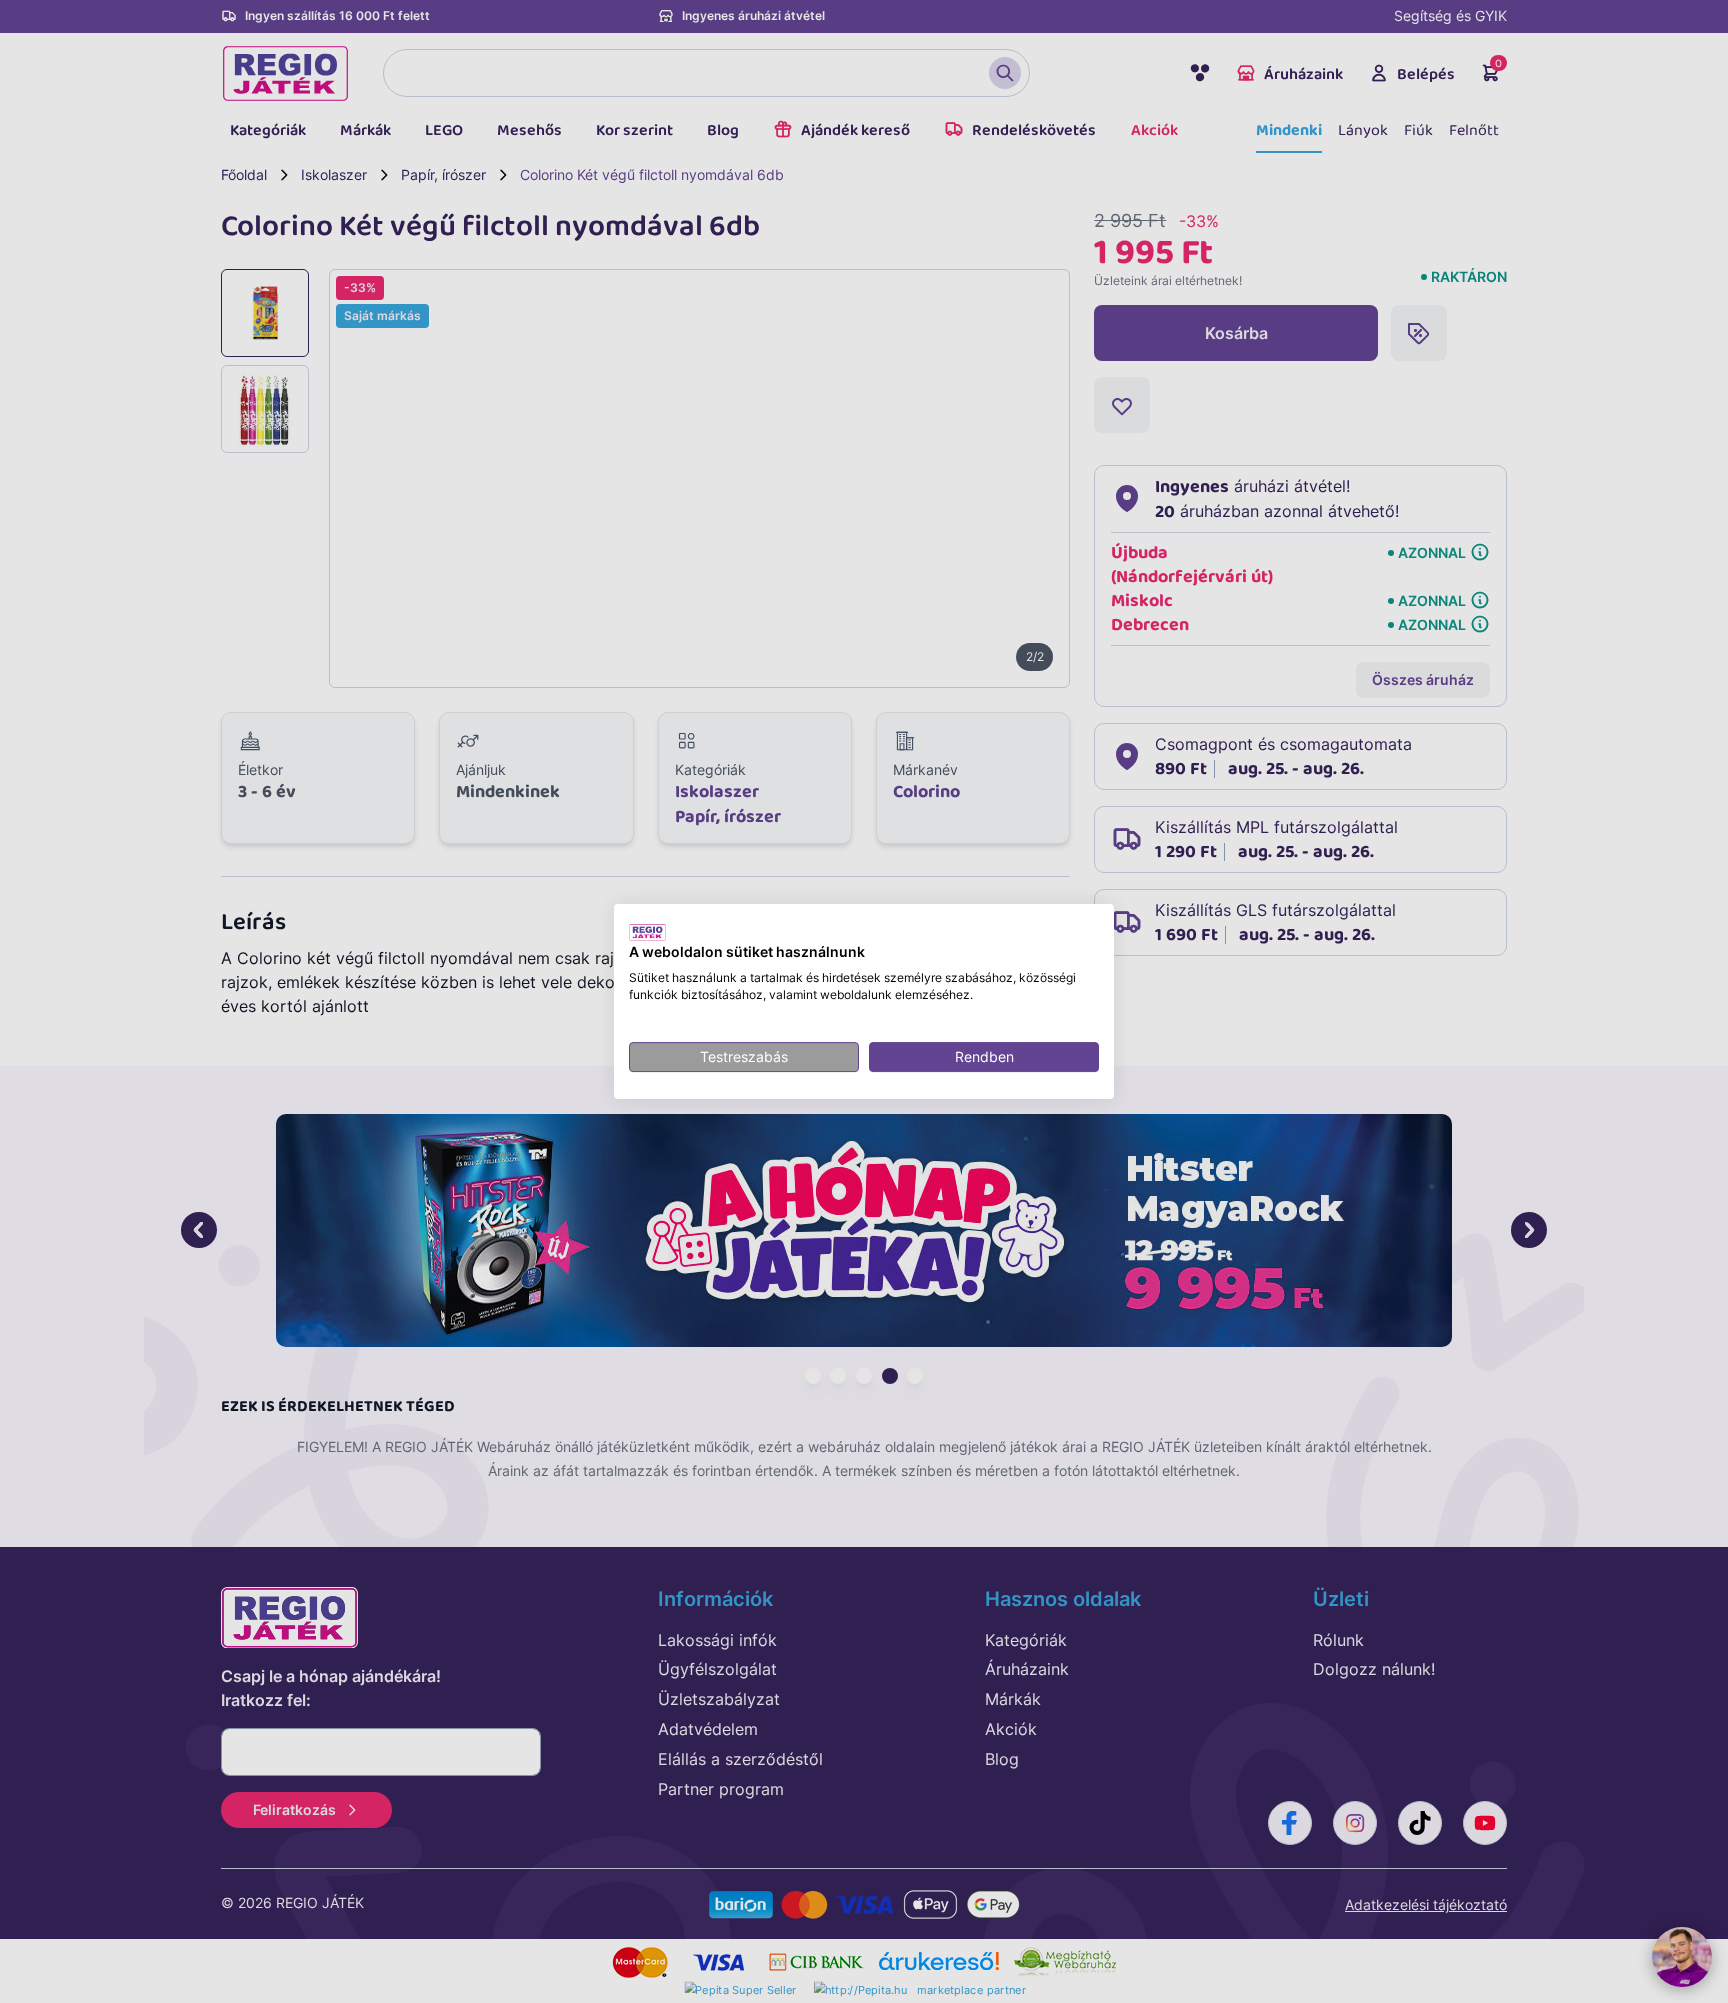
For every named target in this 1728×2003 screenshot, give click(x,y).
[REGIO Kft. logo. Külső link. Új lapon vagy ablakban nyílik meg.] (647, 932)
